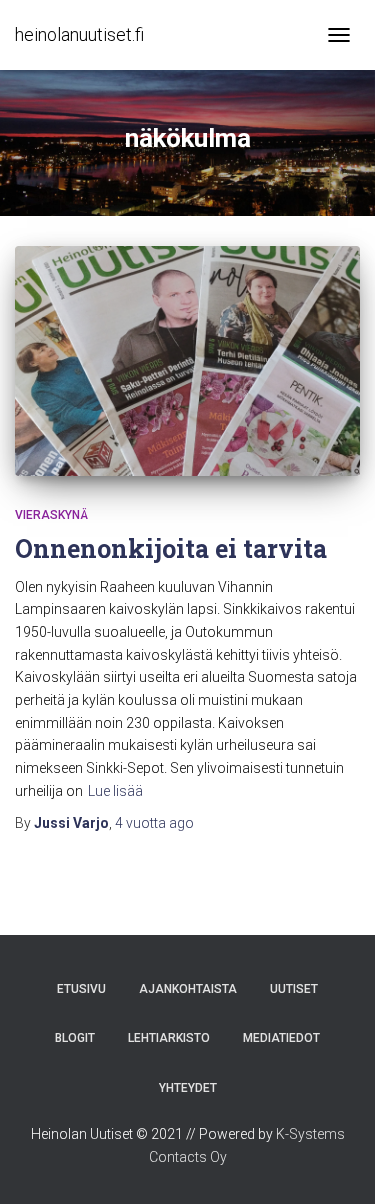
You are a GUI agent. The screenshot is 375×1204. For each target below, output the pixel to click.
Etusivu (81, 989)
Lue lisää (115, 791)
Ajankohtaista (188, 989)
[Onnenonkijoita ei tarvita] (187, 361)
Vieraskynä (51, 515)
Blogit (75, 1038)
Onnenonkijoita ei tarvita (171, 548)
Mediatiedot (281, 1038)
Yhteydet (188, 1088)
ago (154, 823)
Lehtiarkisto (169, 1038)
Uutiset (294, 989)
